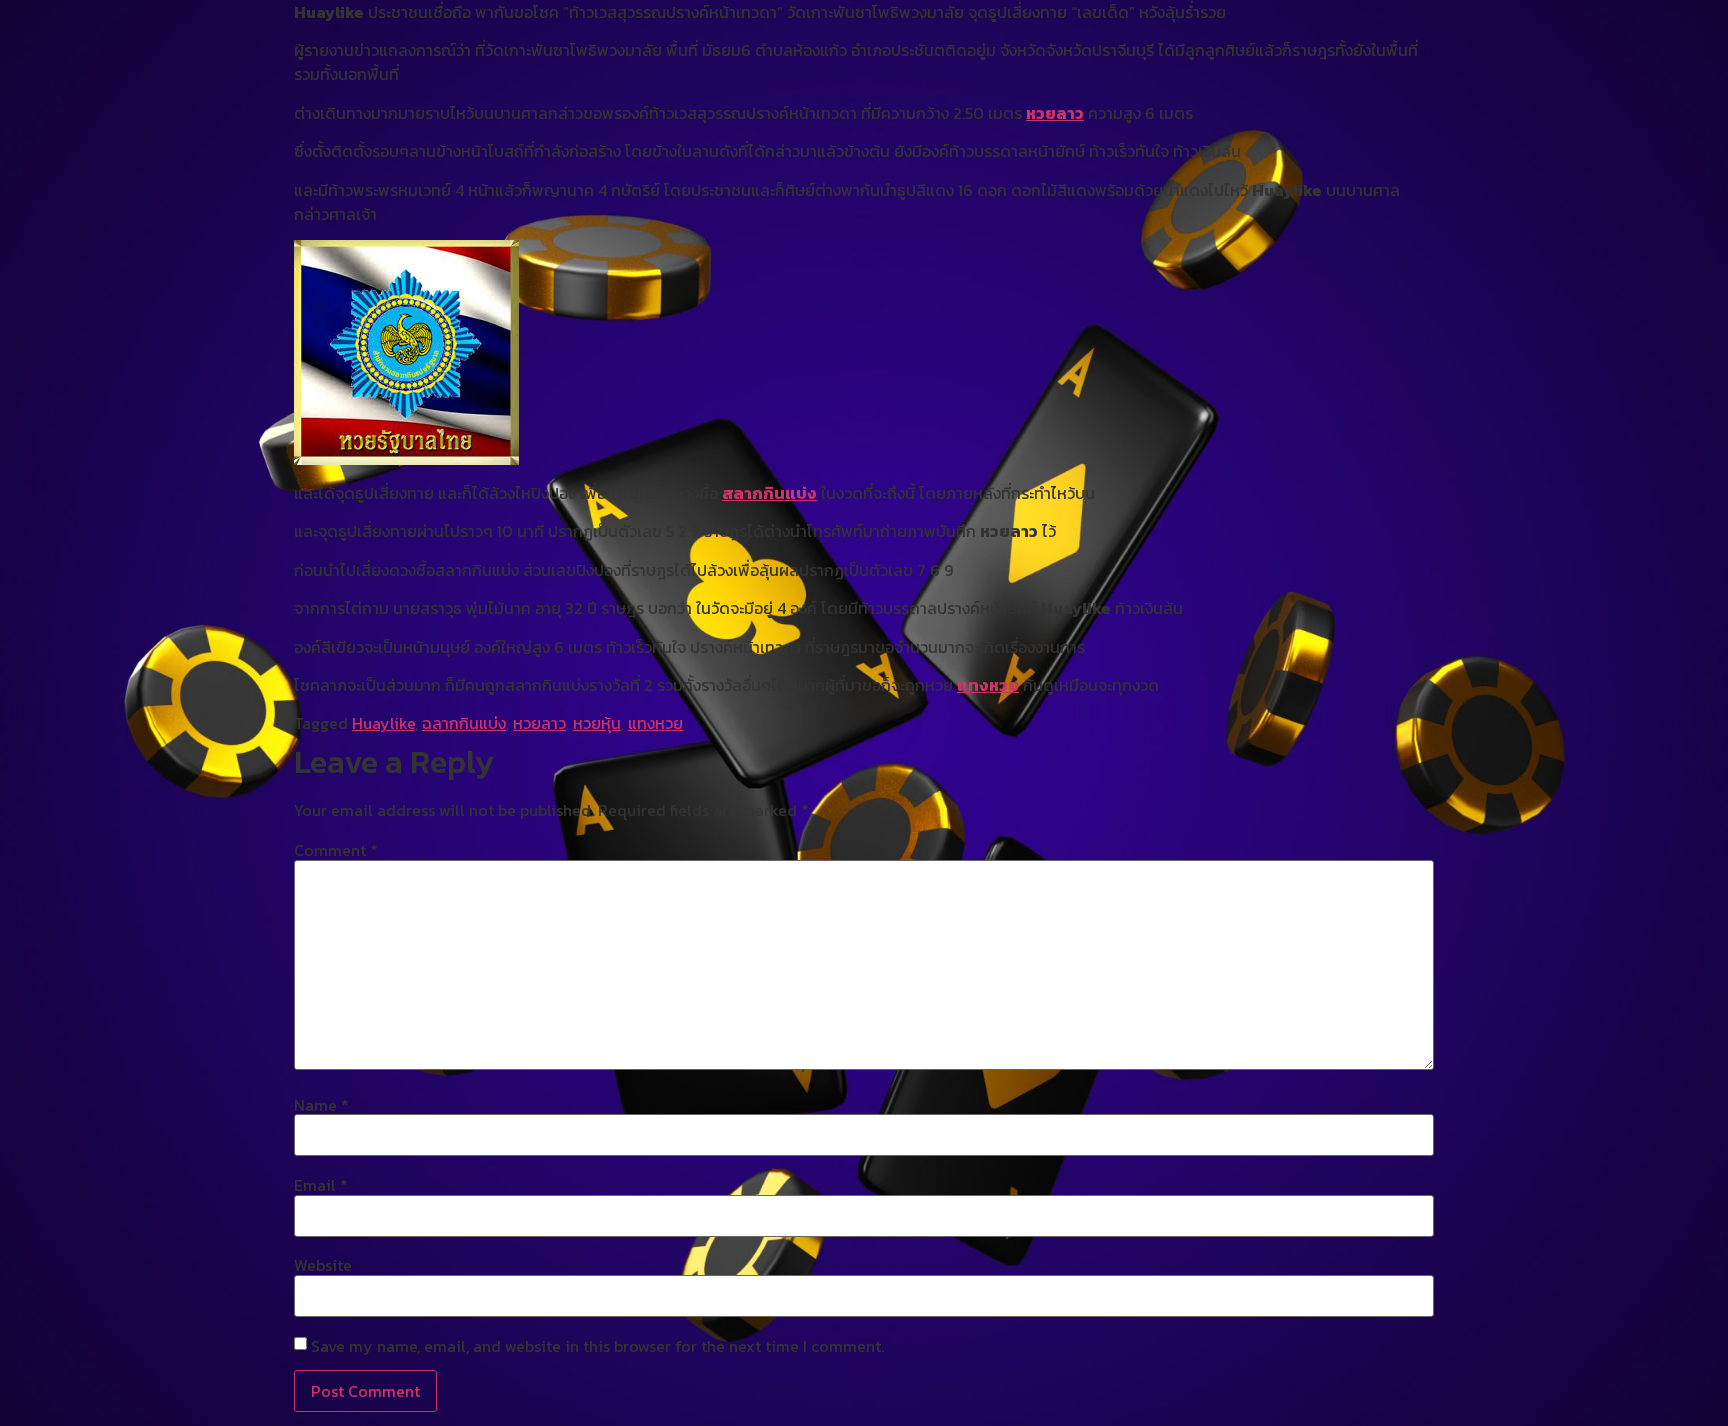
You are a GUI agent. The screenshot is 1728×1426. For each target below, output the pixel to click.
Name (321, 1105)
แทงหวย (988, 685)
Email (321, 1185)
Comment (336, 850)
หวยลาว (1055, 113)
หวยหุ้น (597, 723)
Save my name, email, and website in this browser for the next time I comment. (597, 1346)
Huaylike (383, 723)
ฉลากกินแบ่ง (464, 723)
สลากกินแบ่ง (769, 493)
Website (323, 1265)
